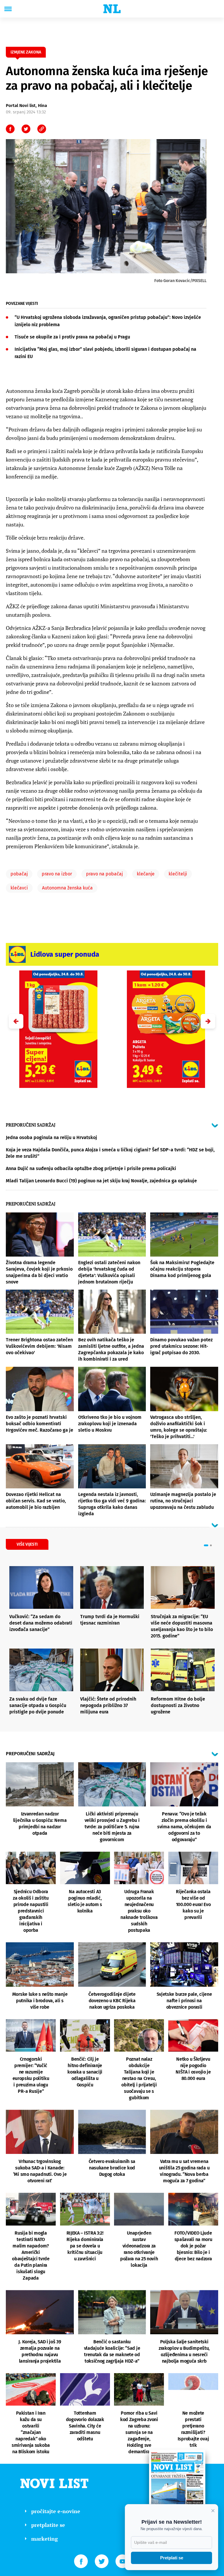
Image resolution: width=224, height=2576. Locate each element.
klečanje (146, 874)
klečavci (19, 888)
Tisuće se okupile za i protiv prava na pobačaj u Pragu (72, 337)
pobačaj (19, 874)
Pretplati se (172, 2558)
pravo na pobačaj (104, 874)
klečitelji (178, 874)
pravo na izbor (57, 874)
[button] (208, 1021)
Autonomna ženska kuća (67, 888)
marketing (44, 2539)
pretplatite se (48, 2525)
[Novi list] (112, 9)
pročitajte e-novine (56, 2511)
